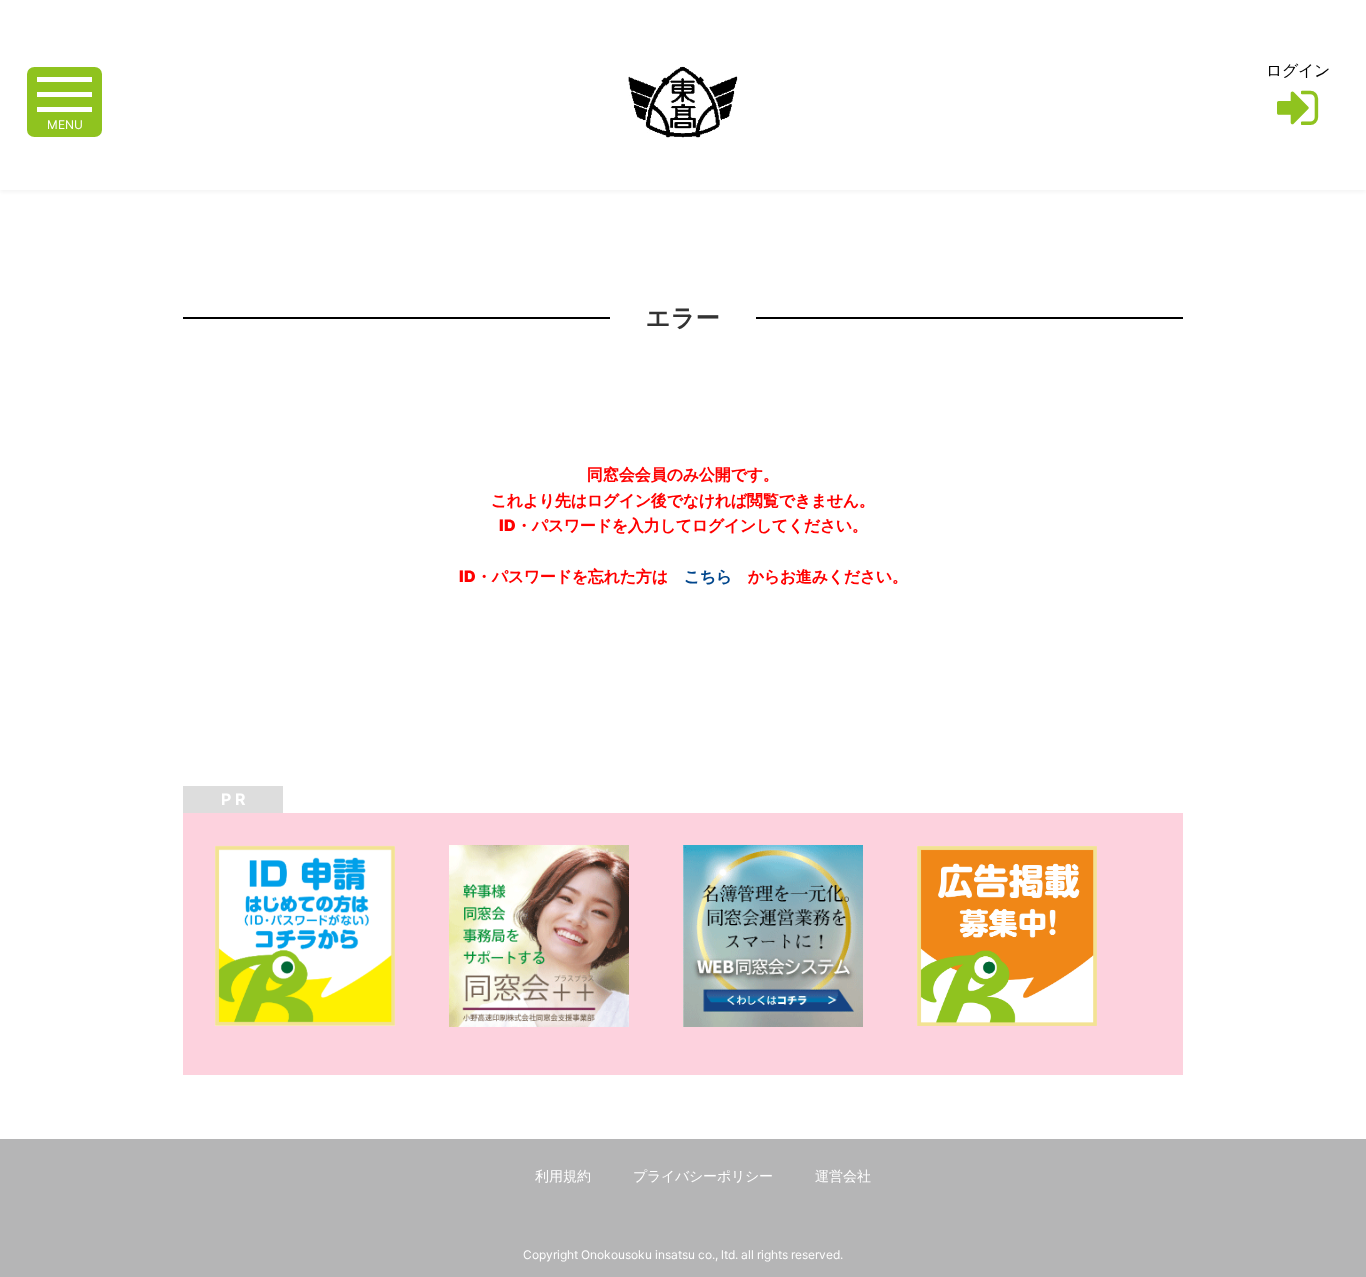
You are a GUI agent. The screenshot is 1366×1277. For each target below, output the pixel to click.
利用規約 (563, 1175)
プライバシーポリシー (703, 1175)
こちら (708, 576)
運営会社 (843, 1175)
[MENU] (64, 92)
